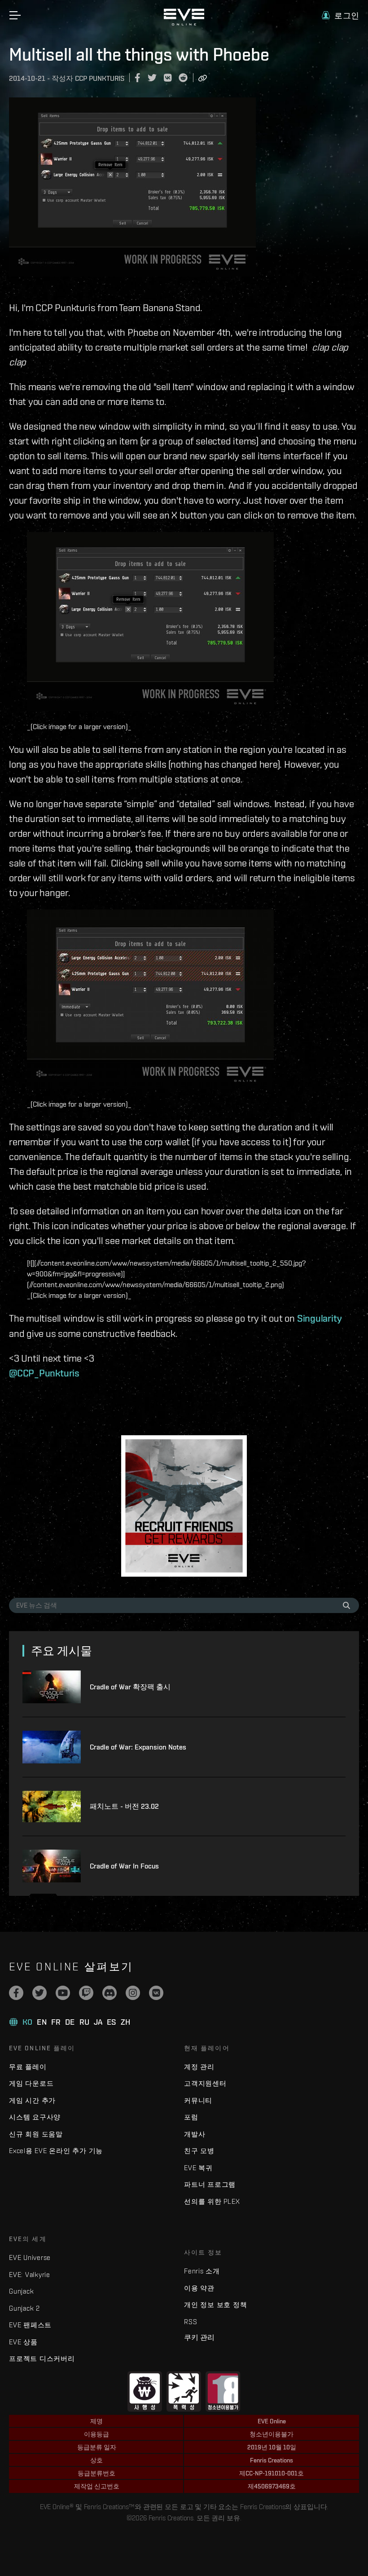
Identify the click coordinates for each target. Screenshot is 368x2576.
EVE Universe (30, 2257)
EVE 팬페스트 (30, 2325)
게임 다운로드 (31, 2083)
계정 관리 (199, 2067)
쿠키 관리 (199, 2337)
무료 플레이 (28, 2067)
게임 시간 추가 (32, 2100)
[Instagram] (133, 1993)
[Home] (184, 23)
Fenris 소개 (202, 2271)
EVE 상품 (23, 2342)
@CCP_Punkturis (44, 1373)
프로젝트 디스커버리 (42, 2358)
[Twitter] (39, 1993)
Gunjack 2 (24, 2308)
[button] (340, 15)
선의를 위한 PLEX (212, 2201)
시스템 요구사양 (35, 2117)
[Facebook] (16, 1993)
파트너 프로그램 (210, 2184)
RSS (191, 2322)
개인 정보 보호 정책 (215, 2305)
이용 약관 (199, 2288)
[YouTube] (63, 1993)
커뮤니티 (198, 2100)
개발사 (195, 2134)
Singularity (320, 1318)
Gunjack (21, 2291)
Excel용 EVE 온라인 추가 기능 (56, 2151)
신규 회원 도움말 (36, 2134)
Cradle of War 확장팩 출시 (130, 1687)
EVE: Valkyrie (30, 2275)
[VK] (156, 1993)
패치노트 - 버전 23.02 (124, 1806)
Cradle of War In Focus (124, 1866)
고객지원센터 (205, 2083)
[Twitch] (86, 1993)
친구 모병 (199, 2151)
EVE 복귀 (198, 2168)
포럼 (191, 2117)
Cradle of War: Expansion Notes (138, 1747)
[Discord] (110, 1993)
